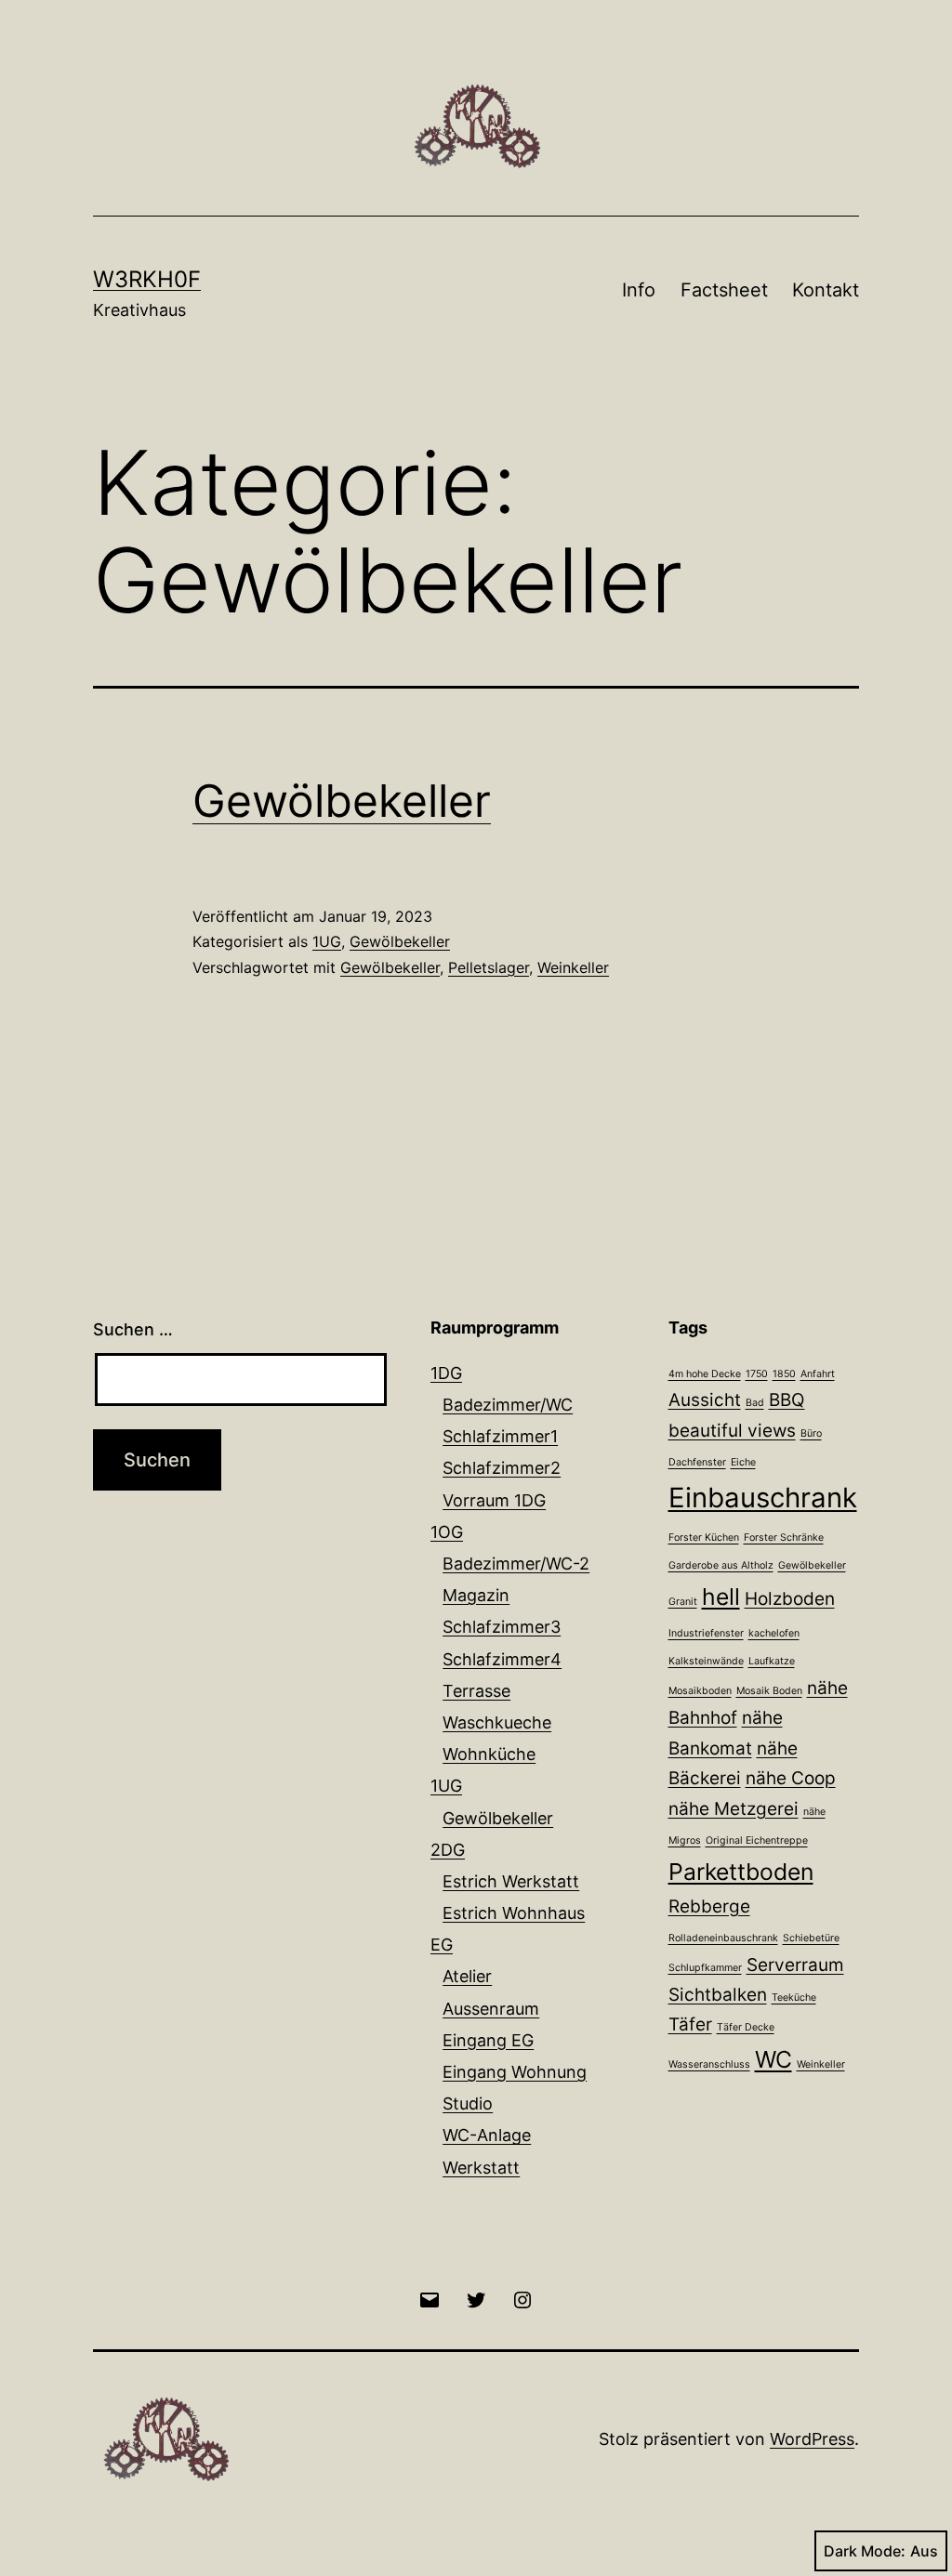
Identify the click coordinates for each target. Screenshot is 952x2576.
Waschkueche (497, 1722)
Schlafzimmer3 (502, 1627)
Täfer (690, 2024)
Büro (811, 1433)
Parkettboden (741, 1872)
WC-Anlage (487, 2135)
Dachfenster (697, 1462)
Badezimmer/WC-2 (516, 1564)
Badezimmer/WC (508, 1405)
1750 (757, 1374)
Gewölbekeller (342, 801)
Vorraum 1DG (494, 1500)
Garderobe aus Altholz (721, 1565)
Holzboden (790, 1599)
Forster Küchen (704, 1538)
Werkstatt (481, 2168)
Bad (755, 1403)
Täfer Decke (746, 2027)
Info (639, 290)
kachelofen (774, 1633)
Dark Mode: (865, 2551)
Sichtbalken (718, 1995)
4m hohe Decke (705, 1374)
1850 (784, 1374)
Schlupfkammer (705, 1968)
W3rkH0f (147, 279)
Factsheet (724, 290)
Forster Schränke (784, 1538)
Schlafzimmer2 (502, 1468)
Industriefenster (706, 1633)
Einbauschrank (763, 1498)
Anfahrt (818, 1374)
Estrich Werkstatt (511, 1881)
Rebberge (709, 1906)
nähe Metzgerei (734, 1809)
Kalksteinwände (706, 1661)
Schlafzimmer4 (502, 1659)
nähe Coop (791, 1778)
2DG (448, 1850)
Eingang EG (488, 2040)
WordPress (812, 2439)
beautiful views (732, 1431)
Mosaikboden (700, 1691)
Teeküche (794, 1998)
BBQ (787, 1400)
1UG (327, 941)
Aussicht (705, 1400)
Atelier (467, 1976)
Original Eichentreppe (757, 1840)
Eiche (743, 1462)
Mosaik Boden (769, 1691)
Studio (468, 2103)
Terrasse (476, 1691)
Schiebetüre (811, 1938)
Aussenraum (491, 2009)
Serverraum (795, 1965)
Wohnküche (489, 1754)
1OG (447, 1532)
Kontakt (826, 290)
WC (773, 2059)
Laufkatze (772, 1661)
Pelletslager (489, 967)
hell (721, 1597)
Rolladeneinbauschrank (723, 1938)
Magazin (476, 1595)
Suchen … (133, 1329)
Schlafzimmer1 (500, 1436)
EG (442, 1945)
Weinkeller (573, 967)
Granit (683, 1602)
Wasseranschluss (709, 2064)
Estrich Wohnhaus (514, 1913)
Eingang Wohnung (515, 2072)
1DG (446, 1373)
